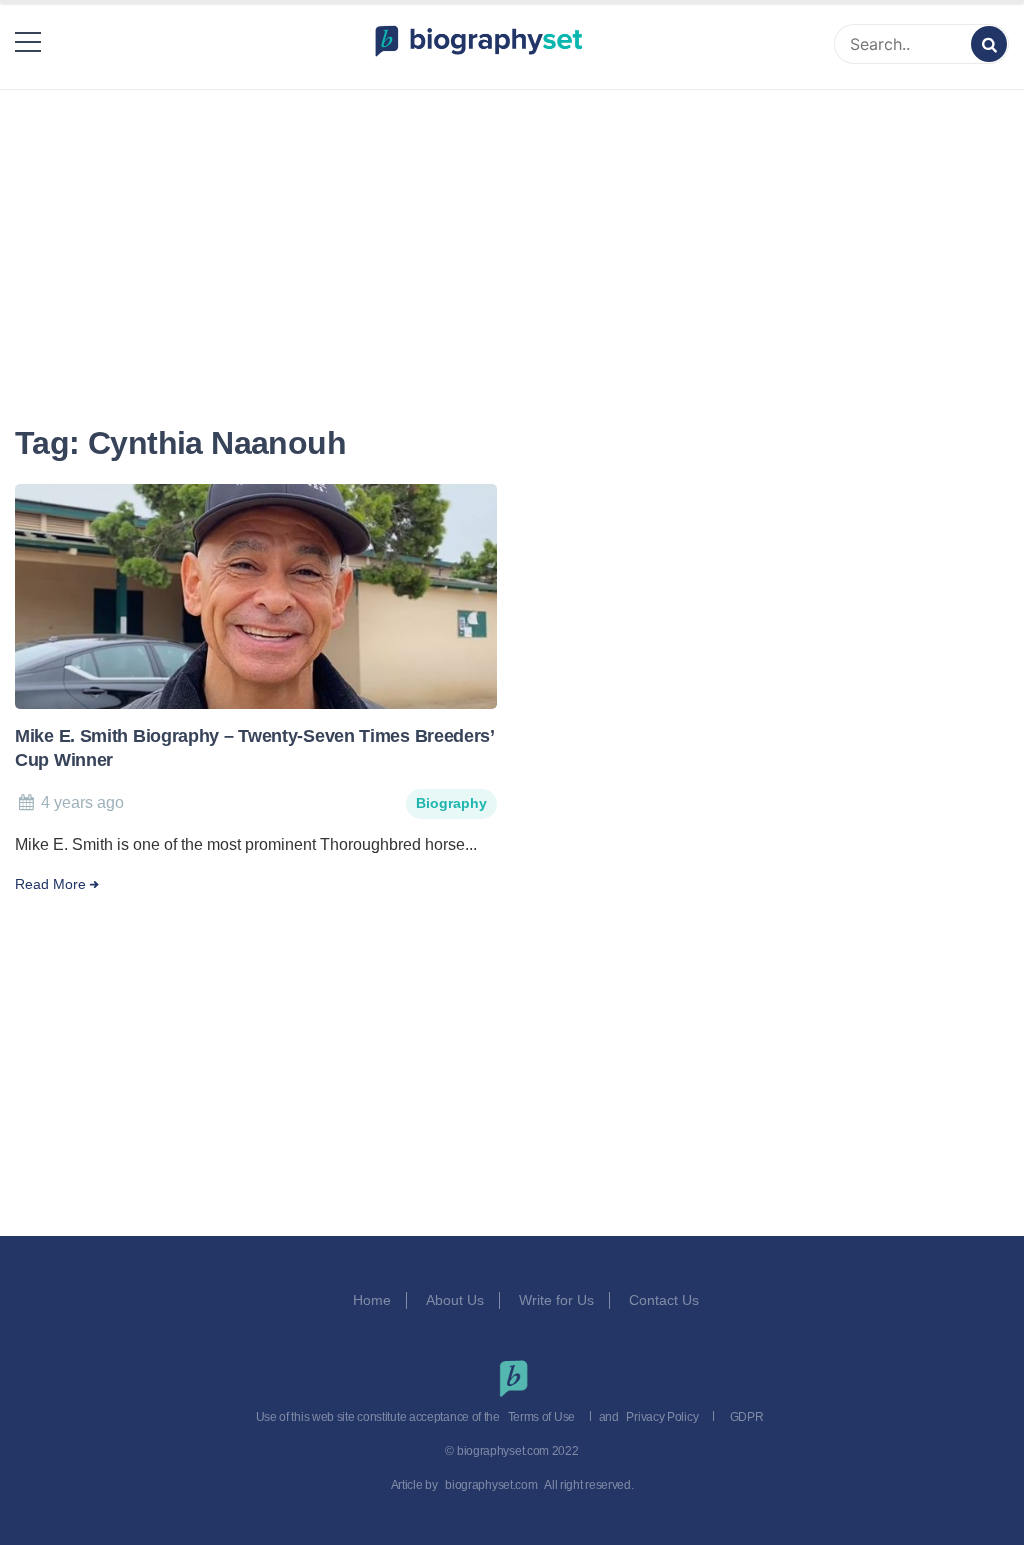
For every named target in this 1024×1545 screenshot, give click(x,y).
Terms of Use (541, 1417)
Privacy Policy (662, 1417)
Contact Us (666, 1300)
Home (372, 1300)
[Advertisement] (512, 232)
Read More (50, 884)
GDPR (747, 1417)
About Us (455, 1300)
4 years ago (82, 802)
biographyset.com (491, 1485)
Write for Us (556, 1300)
